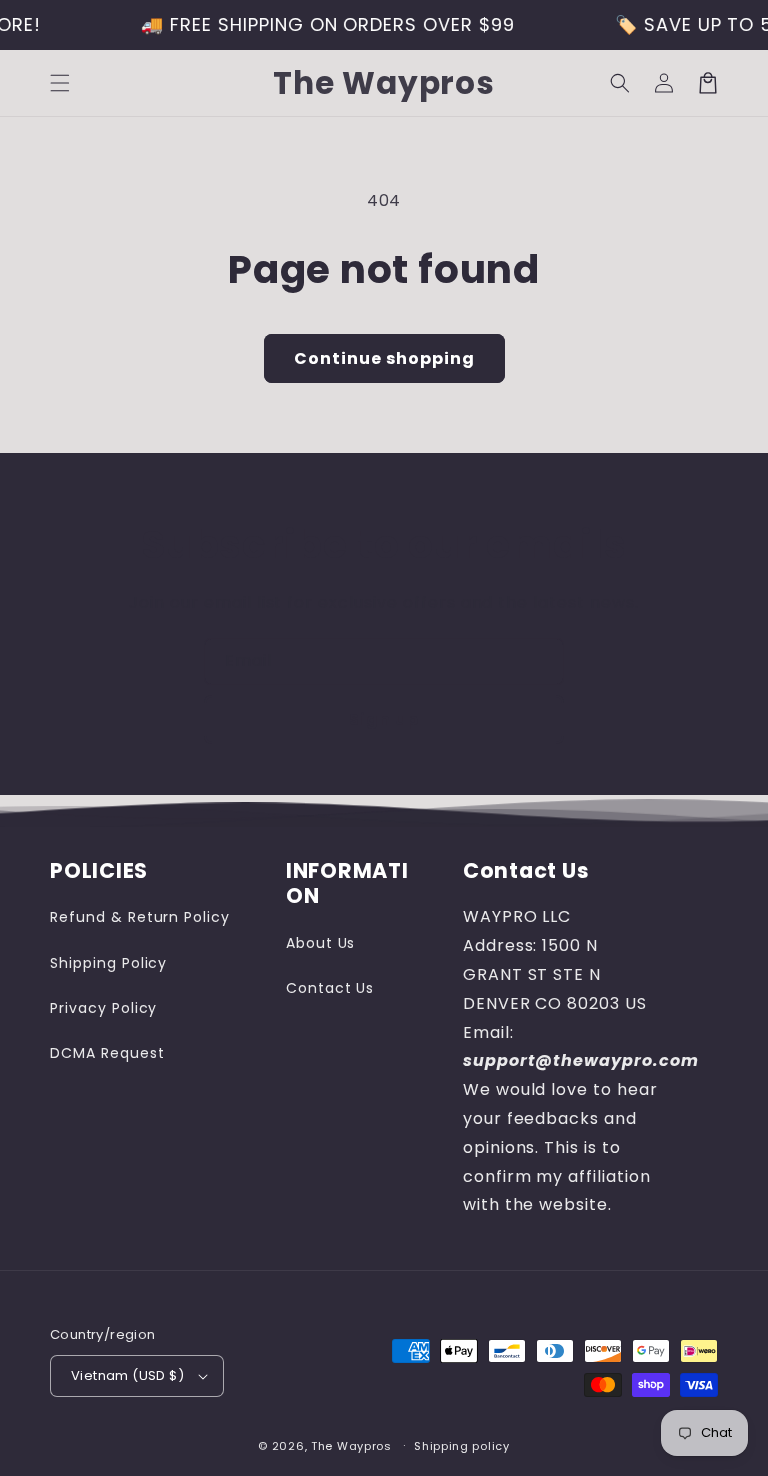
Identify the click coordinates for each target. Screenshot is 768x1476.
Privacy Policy (103, 1008)
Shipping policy (462, 1446)
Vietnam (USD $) (127, 1375)
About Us (321, 943)
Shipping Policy (108, 963)
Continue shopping (384, 358)
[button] (60, 83)
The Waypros (351, 1446)
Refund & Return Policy (140, 917)
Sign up (384, 719)
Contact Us (330, 988)
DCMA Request (107, 1053)
